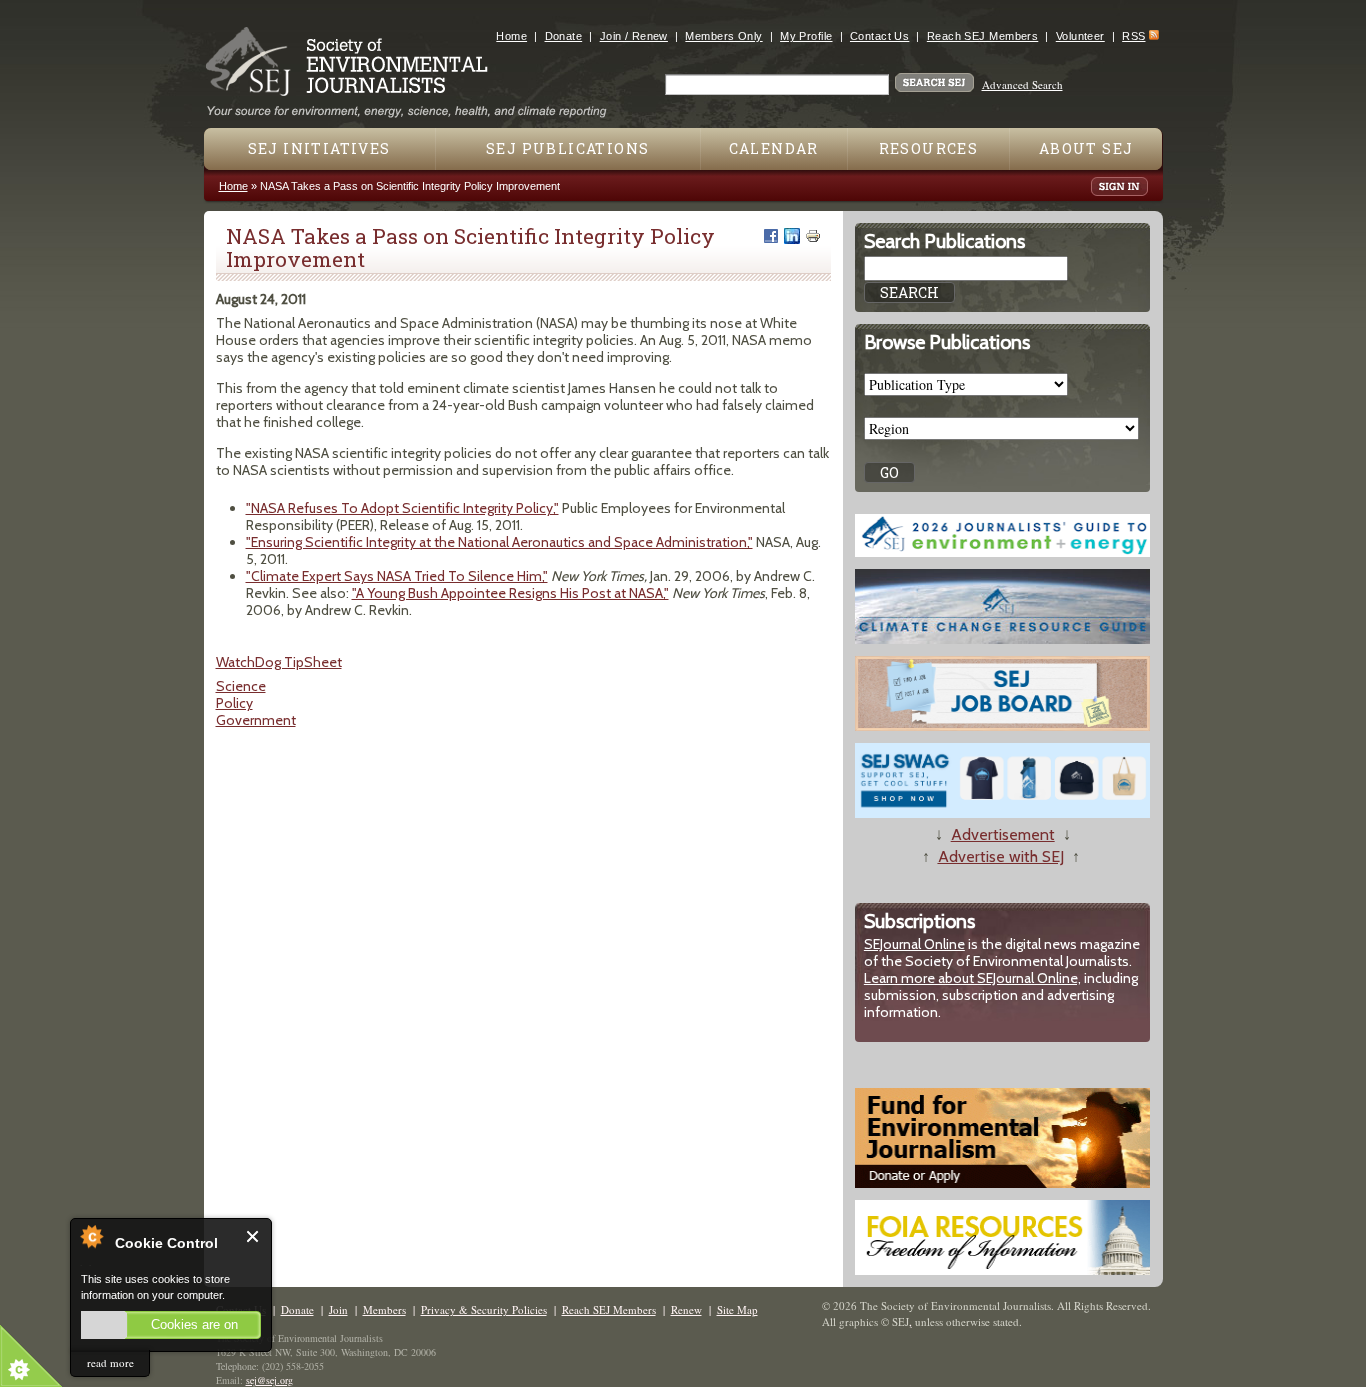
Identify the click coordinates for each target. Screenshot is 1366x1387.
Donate (564, 36)
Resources (929, 148)
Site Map (737, 1309)
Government (256, 720)
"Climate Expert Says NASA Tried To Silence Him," (397, 576)
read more (110, 1362)
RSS (1133, 36)
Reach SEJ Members (982, 36)
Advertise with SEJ (1001, 856)
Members (384, 1309)
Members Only (723, 36)
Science (241, 686)
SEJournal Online (914, 944)
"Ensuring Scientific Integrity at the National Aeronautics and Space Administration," (499, 542)
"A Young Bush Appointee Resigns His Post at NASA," (510, 593)
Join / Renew (634, 36)
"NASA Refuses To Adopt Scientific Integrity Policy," (402, 508)
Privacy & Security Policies (484, 1309)
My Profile (806, 36)
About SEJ (1086, 148)
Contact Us (879, 36)
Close (253, 1236)
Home (511, 36)
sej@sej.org (269, 1380)
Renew (686, 1309)
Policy (234, 703)
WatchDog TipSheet (279, 662)
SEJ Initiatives (319, 148)
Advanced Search (1022, 84)
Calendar (774, 148)
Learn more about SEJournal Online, (972, 978)
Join (338, 1309)
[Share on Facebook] (771, 236)
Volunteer (1080, 36)
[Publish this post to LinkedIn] (792, 236)
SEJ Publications (567, 148)
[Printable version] (813, 236)
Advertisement (1003, 834)
